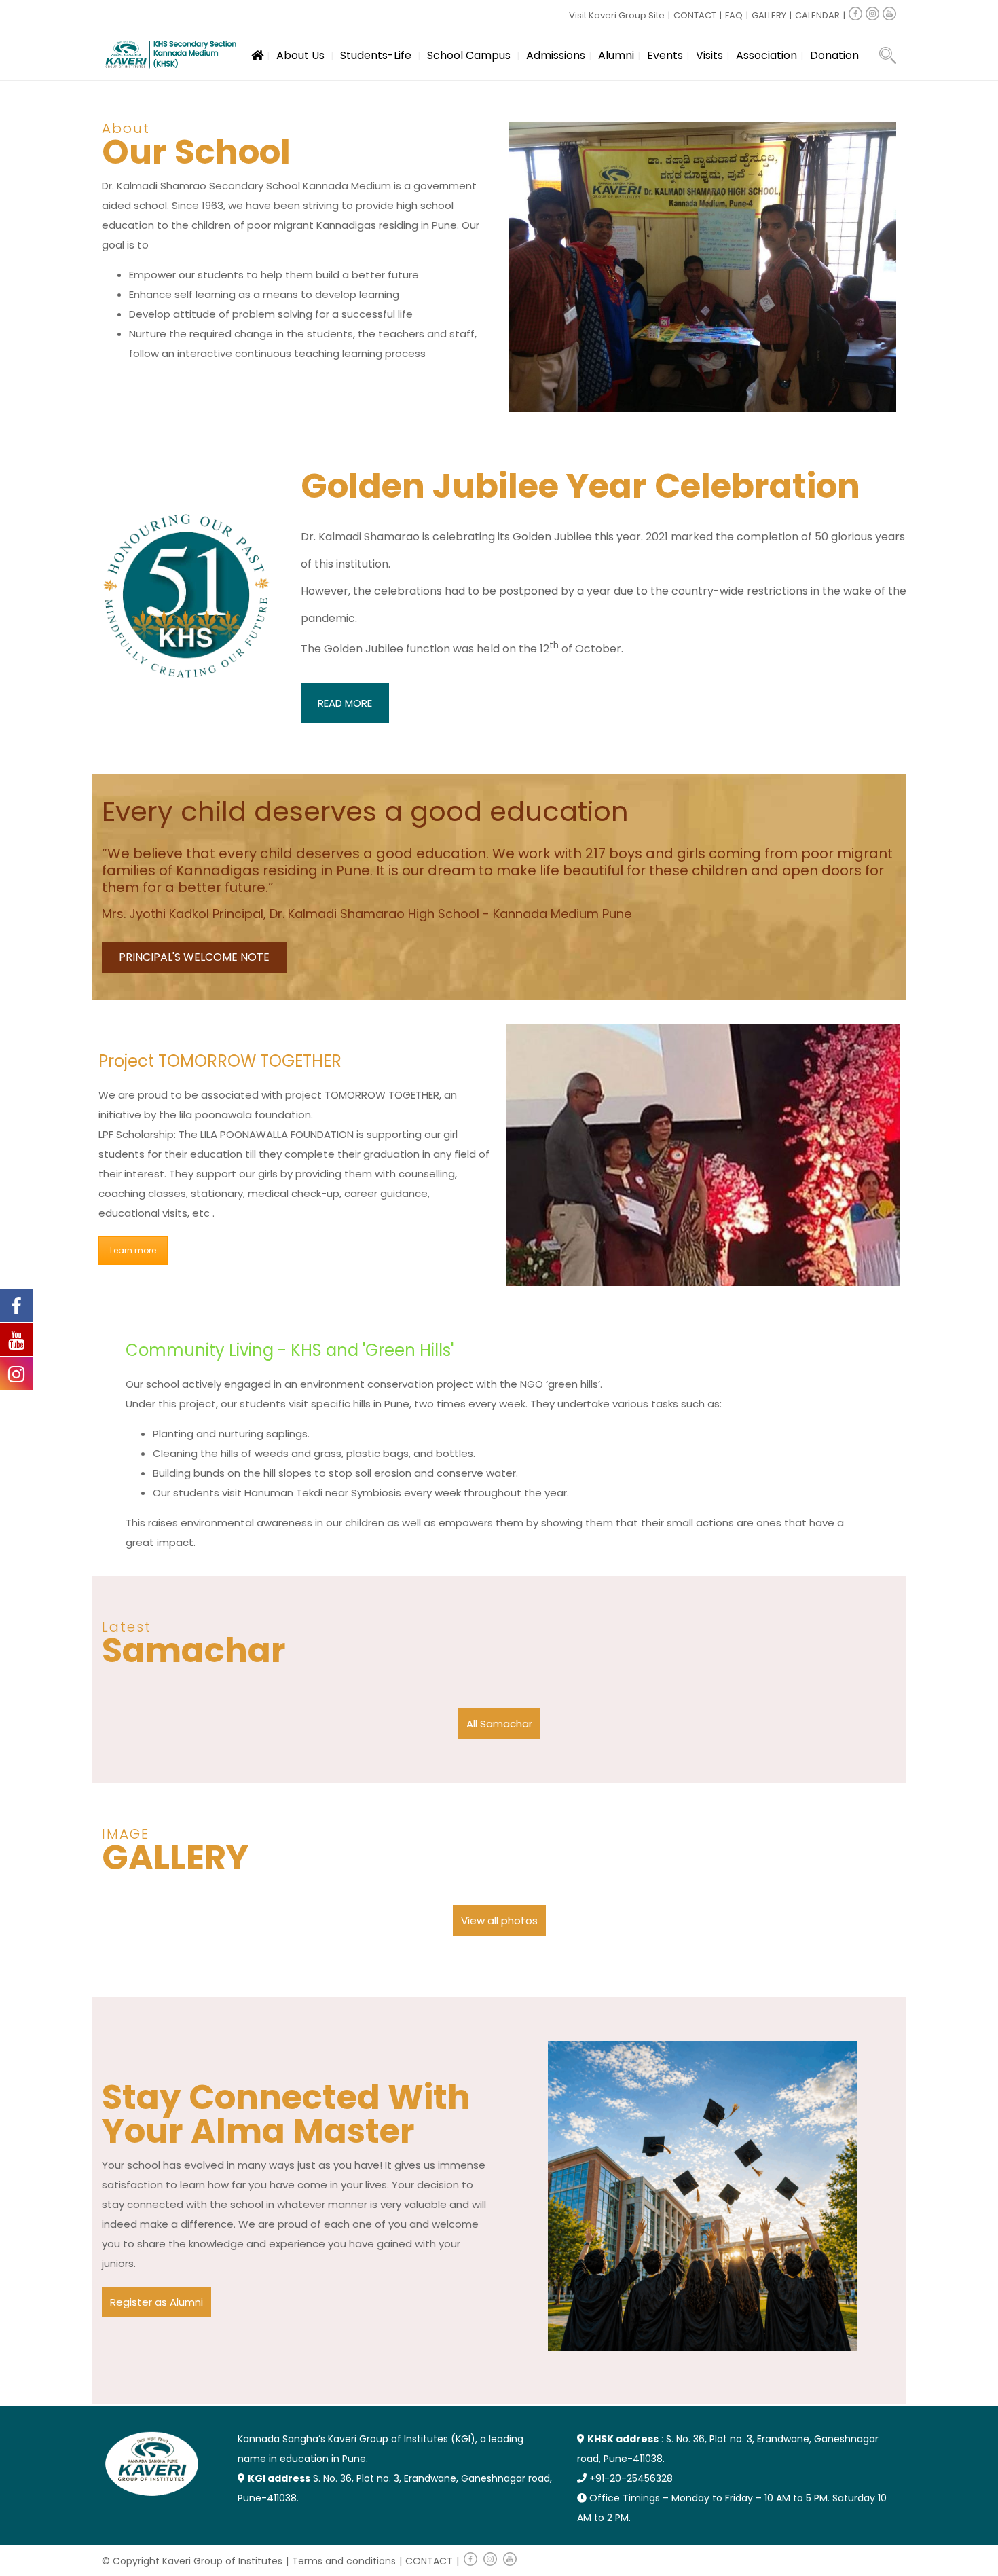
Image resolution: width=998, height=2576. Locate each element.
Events (665, 55)
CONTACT (695, 15)
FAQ (734, 15)
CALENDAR (817, 15)
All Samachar (499, 1724)
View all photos (499, 1920)
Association (766, 55)
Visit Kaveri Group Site (617, 15)
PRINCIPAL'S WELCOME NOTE (194, 957)
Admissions (556, 55)
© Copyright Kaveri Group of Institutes (192, 2561)
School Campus (469, 55)
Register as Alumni (156, 2302)
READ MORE (345, 703)
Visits (709, 55)
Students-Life (376, 55)
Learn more (133, 1250)
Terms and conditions (344, 2561)
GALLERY (769, 15)
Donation (834, 55)
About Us (300, 55)
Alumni (616, 55)
